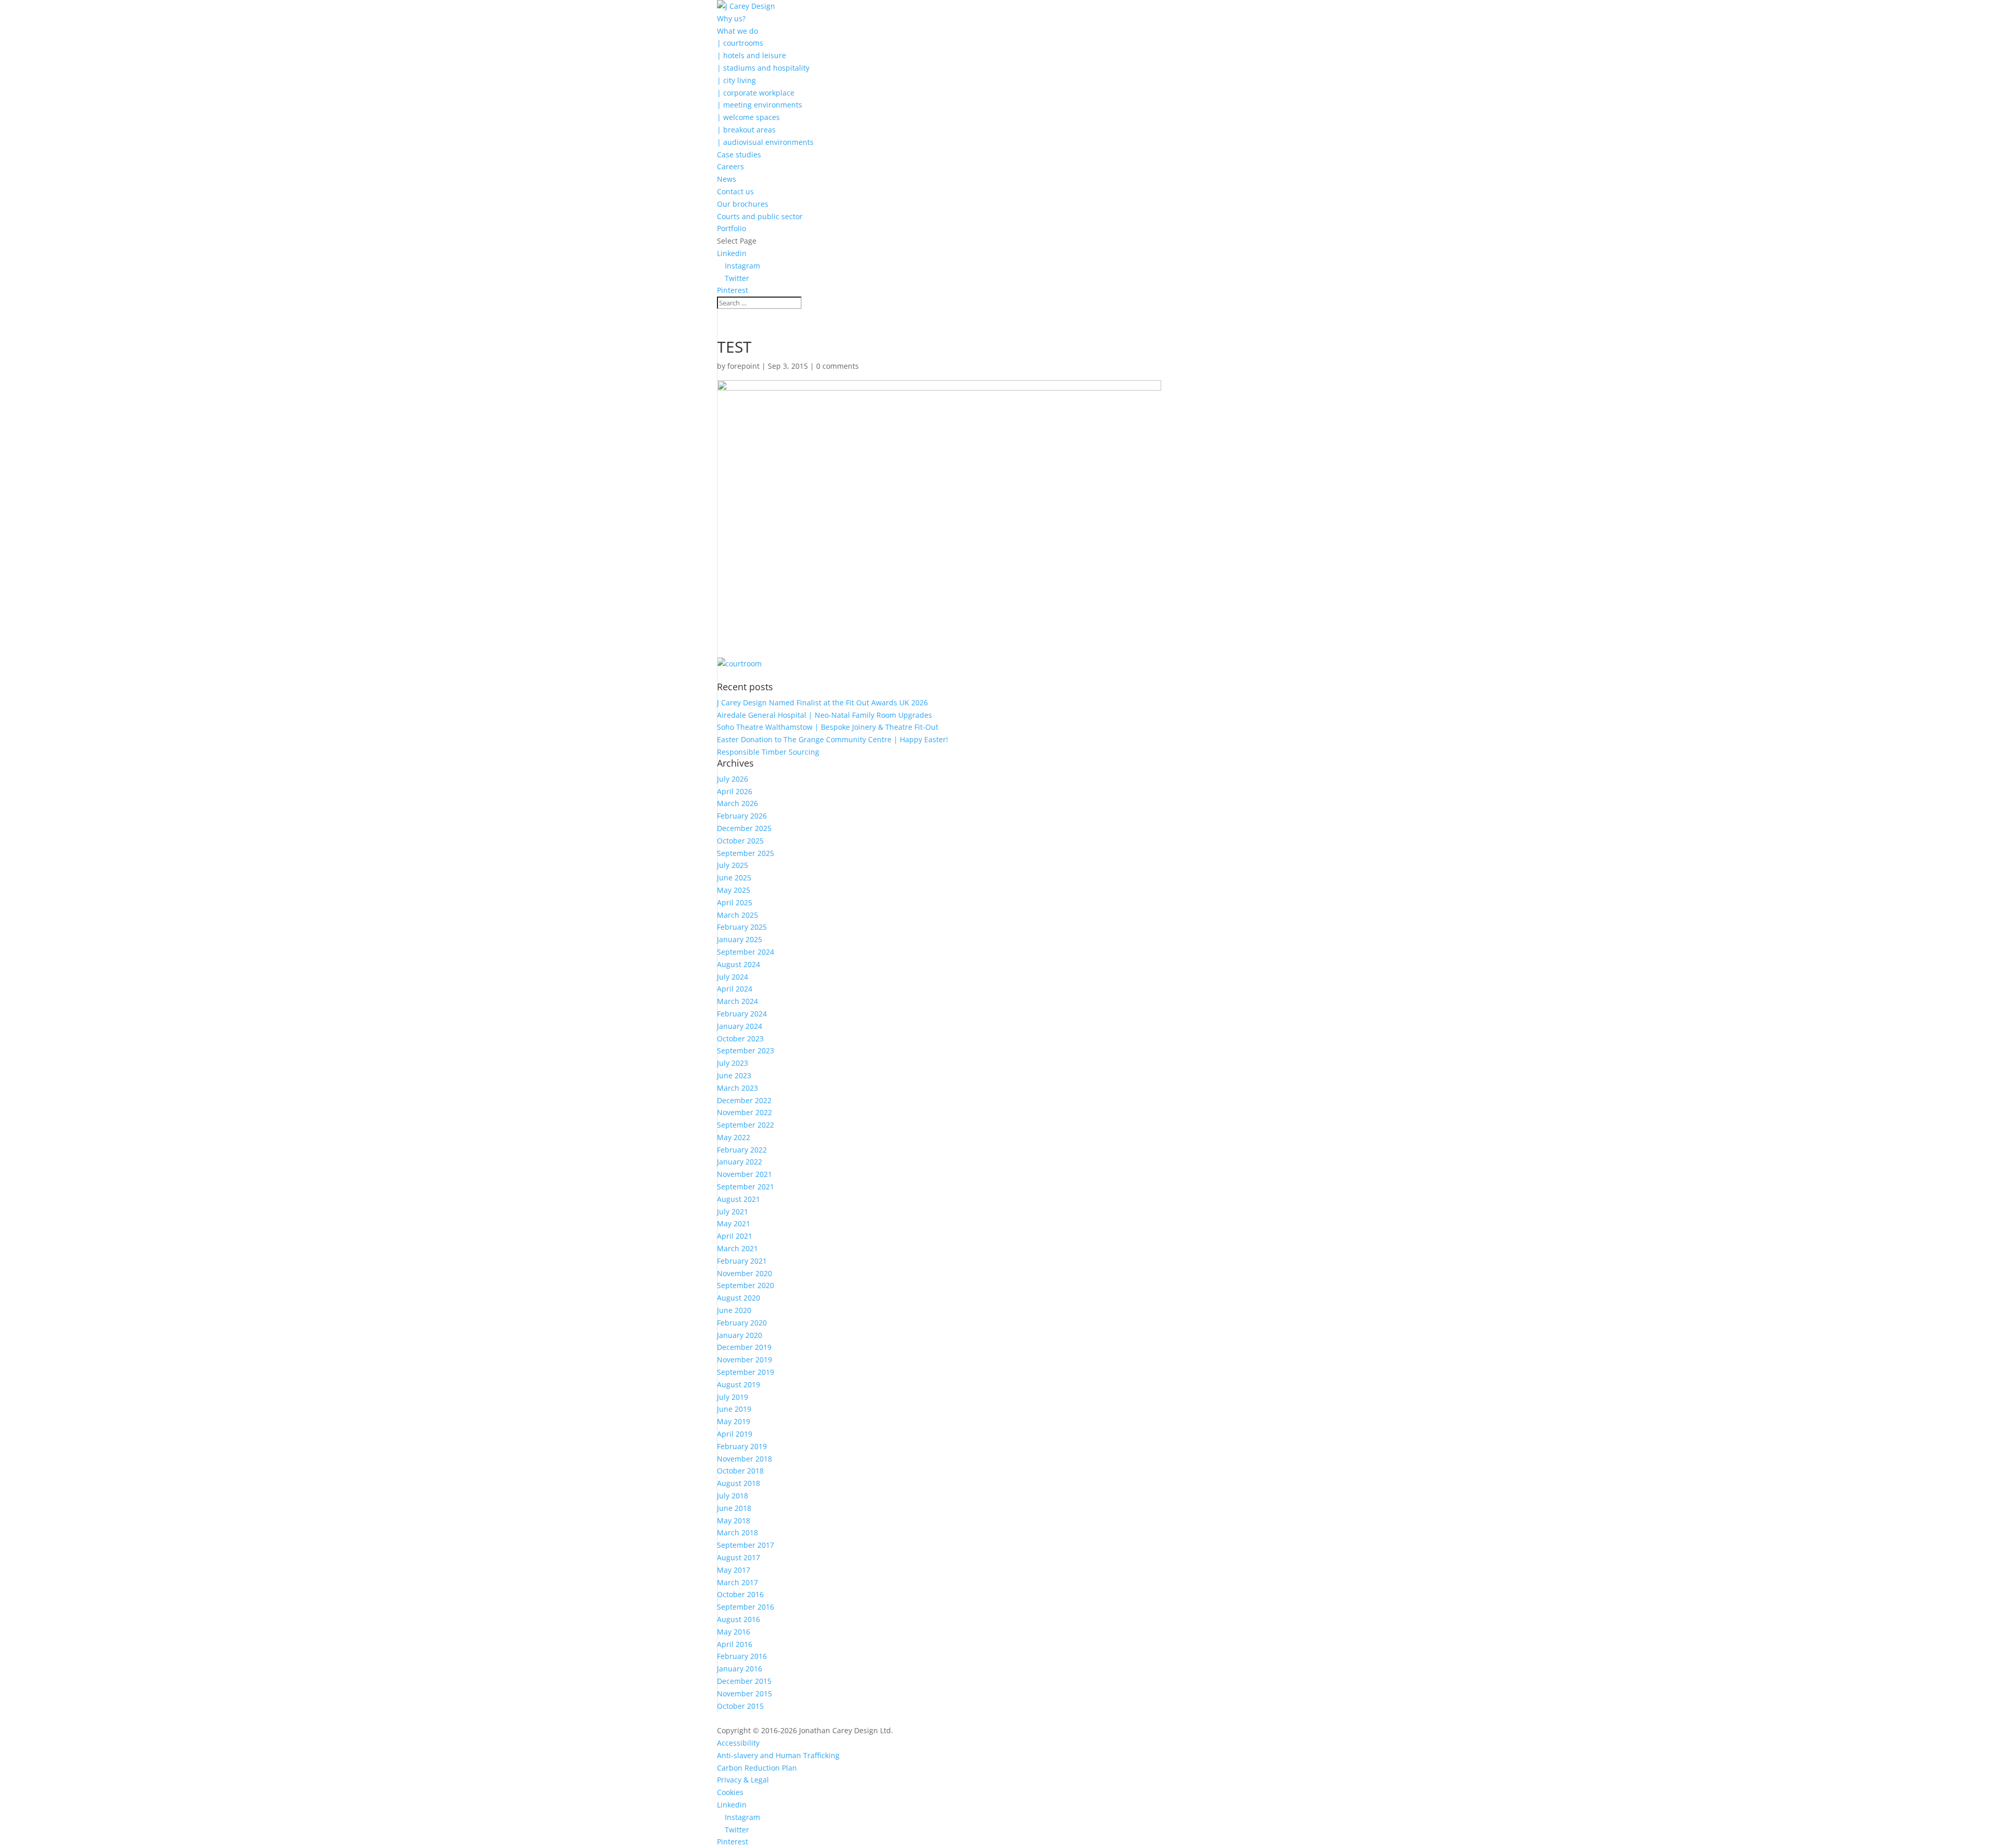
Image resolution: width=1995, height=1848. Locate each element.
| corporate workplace (756, 93)
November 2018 (744, 1459)
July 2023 (733, 1063)
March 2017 (737, 1582)
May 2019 (734, 1421)
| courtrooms (740, 43)
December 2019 (744, 1347)
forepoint (743, 366)
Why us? (731, 18)
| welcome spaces (748, 117)
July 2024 (733, 977)
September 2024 (746, 952)
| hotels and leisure (752, 55)
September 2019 (746, 1372)
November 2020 (744, 1273)
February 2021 (742, 1261)
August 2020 (739, 1298)
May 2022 (734, 1137)
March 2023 (737, 1088)
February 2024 (742, 1014)
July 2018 (733, 1496)
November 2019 (744, 1360)
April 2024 (735, 989)
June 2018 (734, 1508)
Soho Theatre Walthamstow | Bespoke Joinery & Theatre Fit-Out (828, 727)
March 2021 (737, 1248)
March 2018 (737, 1532)
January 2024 (740, 1026)
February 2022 (742, 1150)
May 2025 (734, 890)
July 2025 (733, 865)
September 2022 (746, 1125)
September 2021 (746, 1187)
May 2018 (734, 1521)
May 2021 (734, 1223)
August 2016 (739, 1619)
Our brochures (743, 204)
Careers (730, 166)
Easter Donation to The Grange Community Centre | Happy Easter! (833, 739)
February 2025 (742, 927)
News (727, 179)
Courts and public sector (760, 216)
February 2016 (742, 1656)
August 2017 (739, 1557)
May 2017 (734, 1570)
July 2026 (733, 779)
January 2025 (740, 939)
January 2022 (740, 1162)
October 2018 (740, 1471)
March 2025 (737, 915)
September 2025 (746, 853)
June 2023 (734, 1075)
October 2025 (740, 841)
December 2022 (744, 1100)
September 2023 (746, 1050)
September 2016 (746, 1607)
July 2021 (733, 1211)
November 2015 (744, 1693)
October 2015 (740, 1706)
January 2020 (740, 1335)
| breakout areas (746, 130)
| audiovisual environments (765, 142)
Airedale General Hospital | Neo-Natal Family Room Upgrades (824, 715)
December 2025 (744, 828)
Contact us (735, 191)
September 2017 (746, 1545)
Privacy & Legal (743, 1780)
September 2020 (746, 1285)
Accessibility (738, 1743)
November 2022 (744, 1112)
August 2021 (739, 1199)
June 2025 (734, 878)
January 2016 (740, 1669)
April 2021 (735, 1236)
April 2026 (735, 791)
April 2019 (735, 1434)
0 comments (837, 366)
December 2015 (744, 1681)
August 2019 (739, 1384)
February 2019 (742, 1446)
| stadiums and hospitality (763, 68)
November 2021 (744, 1174)
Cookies (730, 1792)
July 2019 (733, 1397)
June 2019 (734, 1409)
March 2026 (737, 803)
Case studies (739, 155)
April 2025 (735, 902)
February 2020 (742, 1323)
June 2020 (734, 1310)
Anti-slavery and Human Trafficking (778, 1755)
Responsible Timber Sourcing (768, 752)
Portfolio (731, 228)
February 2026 (742, 816)
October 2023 (740, 1039)
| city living (736, 80)
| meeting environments (760, 105)
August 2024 (739, 964)
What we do (737, 31)
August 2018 (739, 1483)
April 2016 (735, 1644)
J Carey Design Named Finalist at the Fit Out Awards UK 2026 (822, 702)
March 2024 (737, 1001)
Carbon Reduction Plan (757, 1768)
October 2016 (740, 1594)
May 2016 (734, 1632)
